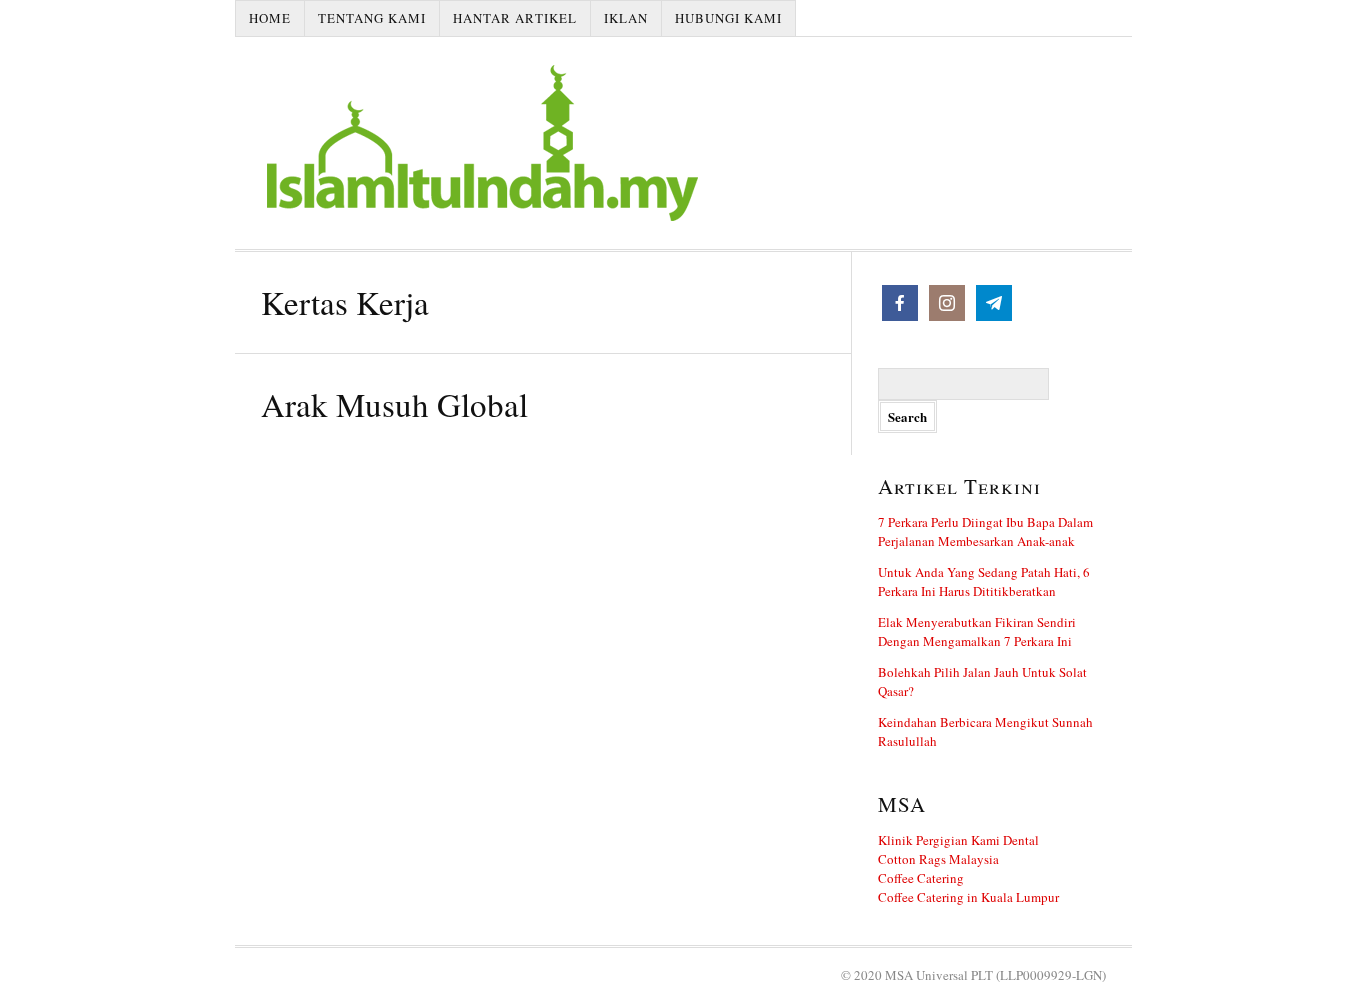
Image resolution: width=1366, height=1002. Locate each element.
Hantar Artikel (515, 18)
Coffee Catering (921, 878)
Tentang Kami (372, 18)
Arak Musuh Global (394, 404)
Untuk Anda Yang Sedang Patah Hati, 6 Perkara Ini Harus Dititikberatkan (984, 581)
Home (270, 18)
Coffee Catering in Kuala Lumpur (968, 897)
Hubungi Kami (728, 18)
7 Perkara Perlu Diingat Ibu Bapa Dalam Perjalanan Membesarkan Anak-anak (985, 531)
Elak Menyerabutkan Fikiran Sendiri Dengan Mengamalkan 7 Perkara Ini (977, 631)
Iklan (626, 18)
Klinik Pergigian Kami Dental (958, 840)
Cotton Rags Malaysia (938, 859)
